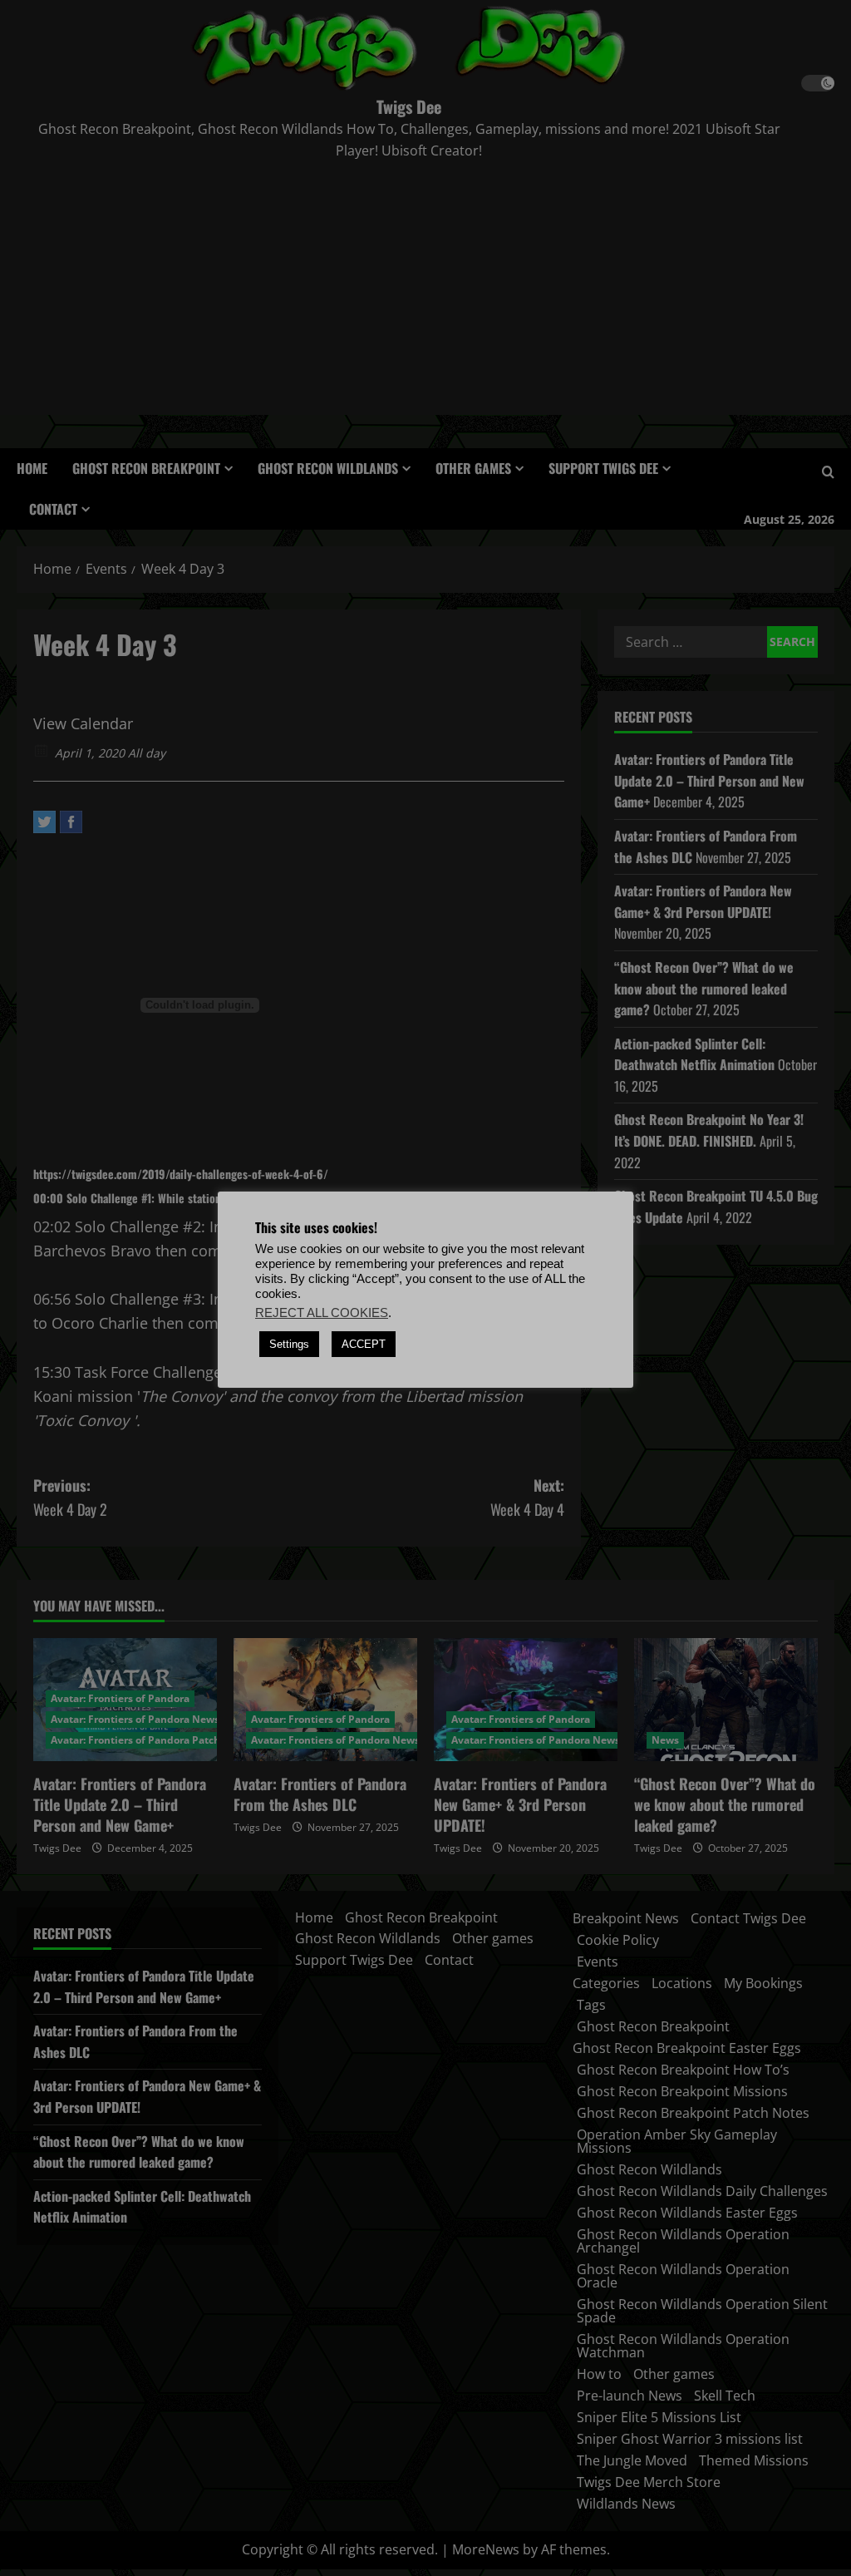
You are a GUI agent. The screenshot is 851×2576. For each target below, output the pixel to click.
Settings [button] (289, 1344)
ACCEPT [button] (364, 1344)
